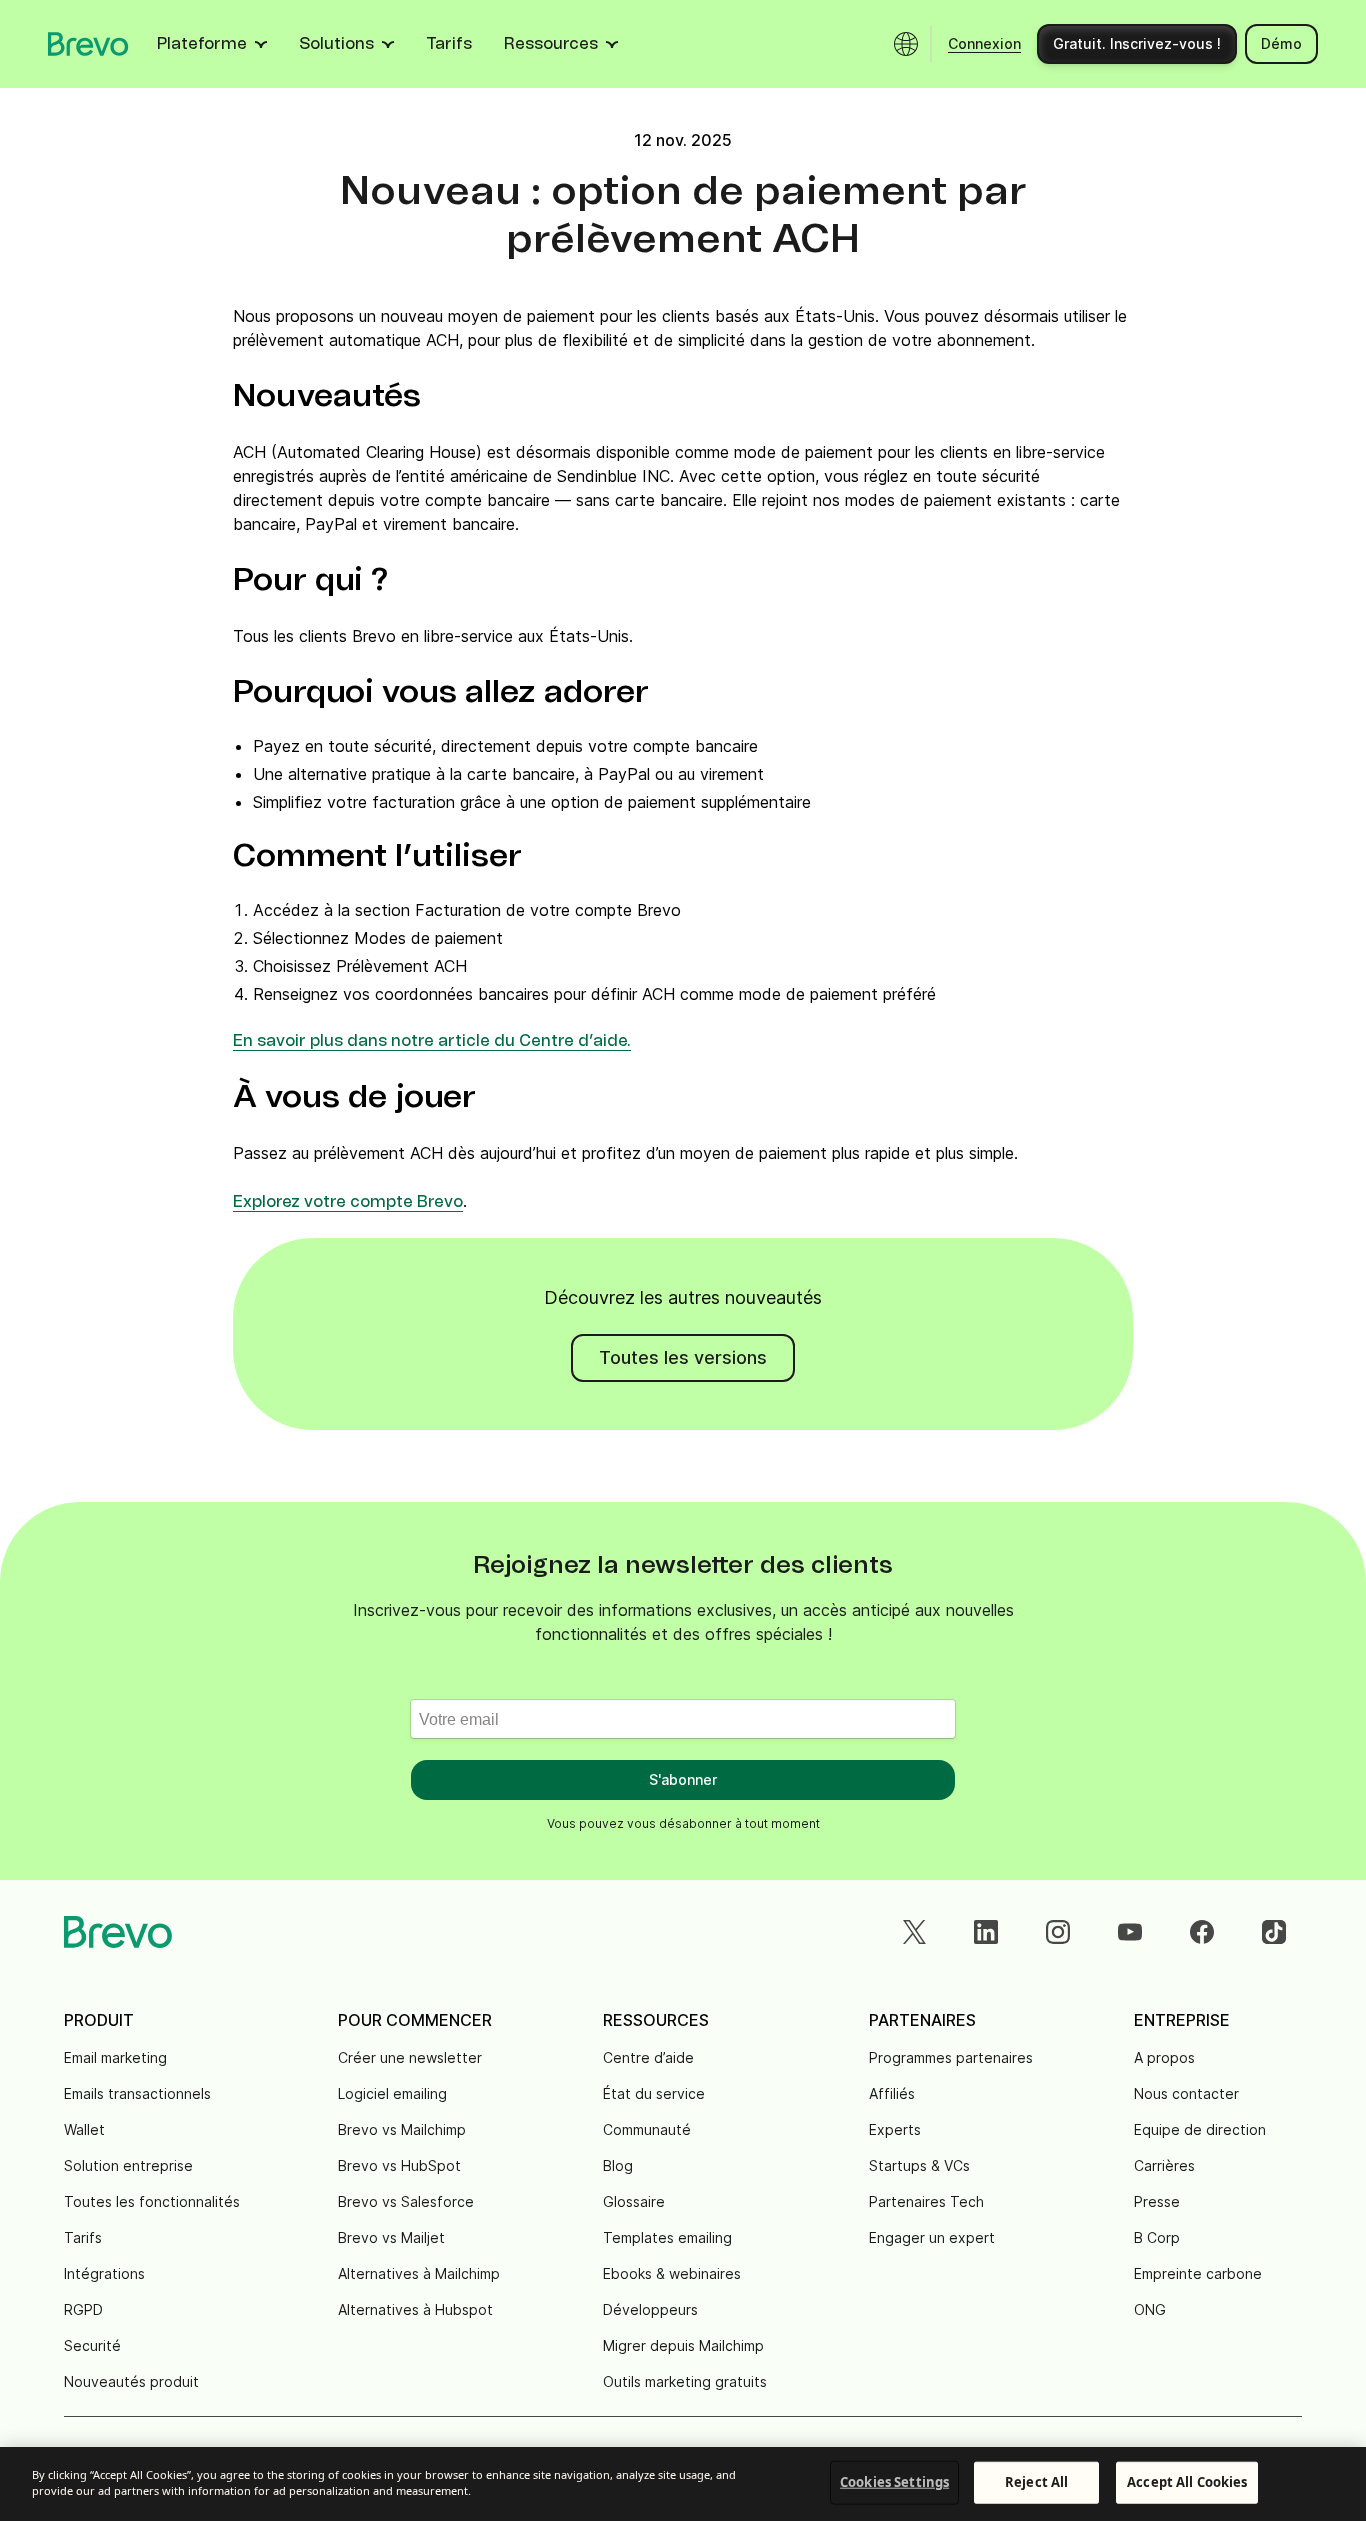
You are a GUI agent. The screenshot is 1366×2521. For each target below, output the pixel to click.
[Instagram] (1058, 1932)
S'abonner (683, 1779)
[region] (683, 2484)
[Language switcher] (906, 44)
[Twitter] (914, 1932)
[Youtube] (1130, 1932)
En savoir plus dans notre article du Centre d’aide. (432, 1041)
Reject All (1036, 2482)
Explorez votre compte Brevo (348, 1202)
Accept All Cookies (1187, 2482)
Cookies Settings (894, 2482)
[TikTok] (1274, 1932)
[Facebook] (1202, 1932)
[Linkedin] (986, 1932)
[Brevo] (88, 44)
